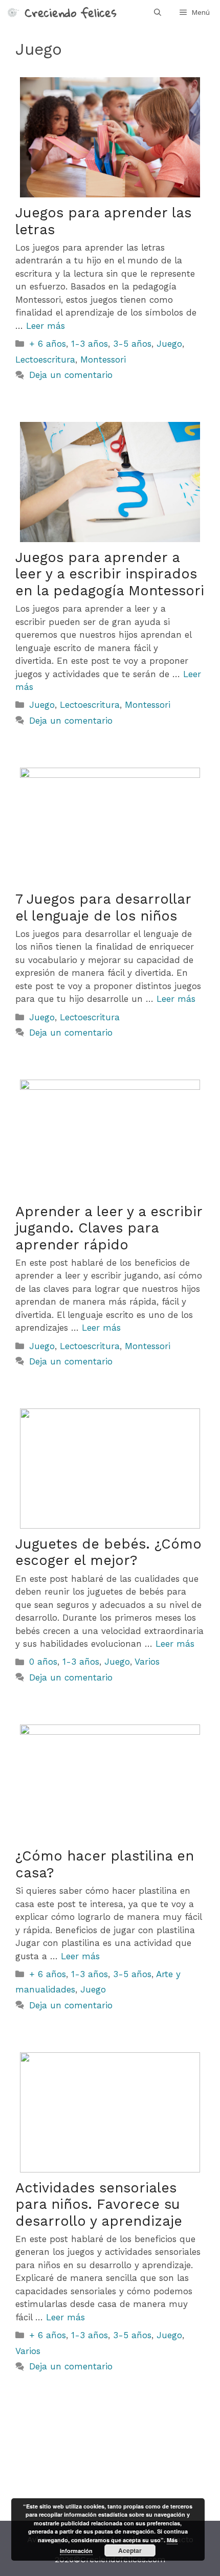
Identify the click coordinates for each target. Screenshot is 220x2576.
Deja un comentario (71, 375)
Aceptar (130, 2550)
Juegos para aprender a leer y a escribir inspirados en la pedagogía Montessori (110, 574)
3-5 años (132, 344)
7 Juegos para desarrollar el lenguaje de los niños (103, 907)
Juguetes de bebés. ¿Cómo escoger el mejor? (108, 1552)
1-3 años (90, 344)
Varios (147, 1662)
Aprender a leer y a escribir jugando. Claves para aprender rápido (109, 1228)
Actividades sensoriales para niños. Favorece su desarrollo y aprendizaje (99, 2204)
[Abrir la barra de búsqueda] (158, 12)
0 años (43, 1662)
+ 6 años (48, 344)
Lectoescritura (45, 360)
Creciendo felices (71, 12)
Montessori (103, 360)
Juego (169, 344)
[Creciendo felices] (12, 12)
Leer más (46, 326)
